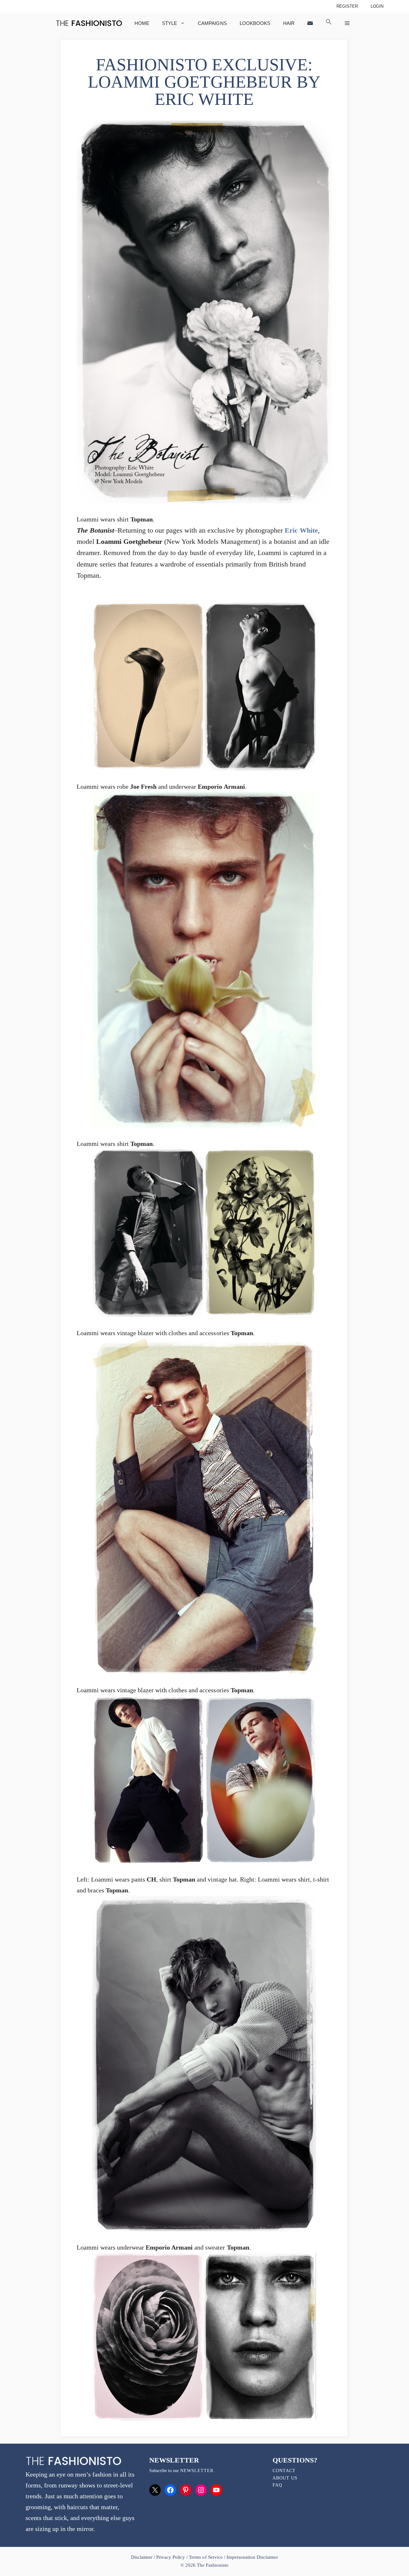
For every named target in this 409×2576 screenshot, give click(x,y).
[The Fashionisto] (89, 23)
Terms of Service (206, 2557)
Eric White (301, 530)
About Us (285, 2478)
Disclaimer (142, 2557)
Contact (284, 2471)
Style (170, 23)
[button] (329, 23)
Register (347, 6)
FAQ (277, 2485)
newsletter (197, 2471)
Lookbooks (255, 23)
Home (142, 23)
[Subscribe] (310, 23)
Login (377, 6)
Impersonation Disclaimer (252, 2557)
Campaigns (212, 23)
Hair (289, 23)
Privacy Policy (171, 2557)
